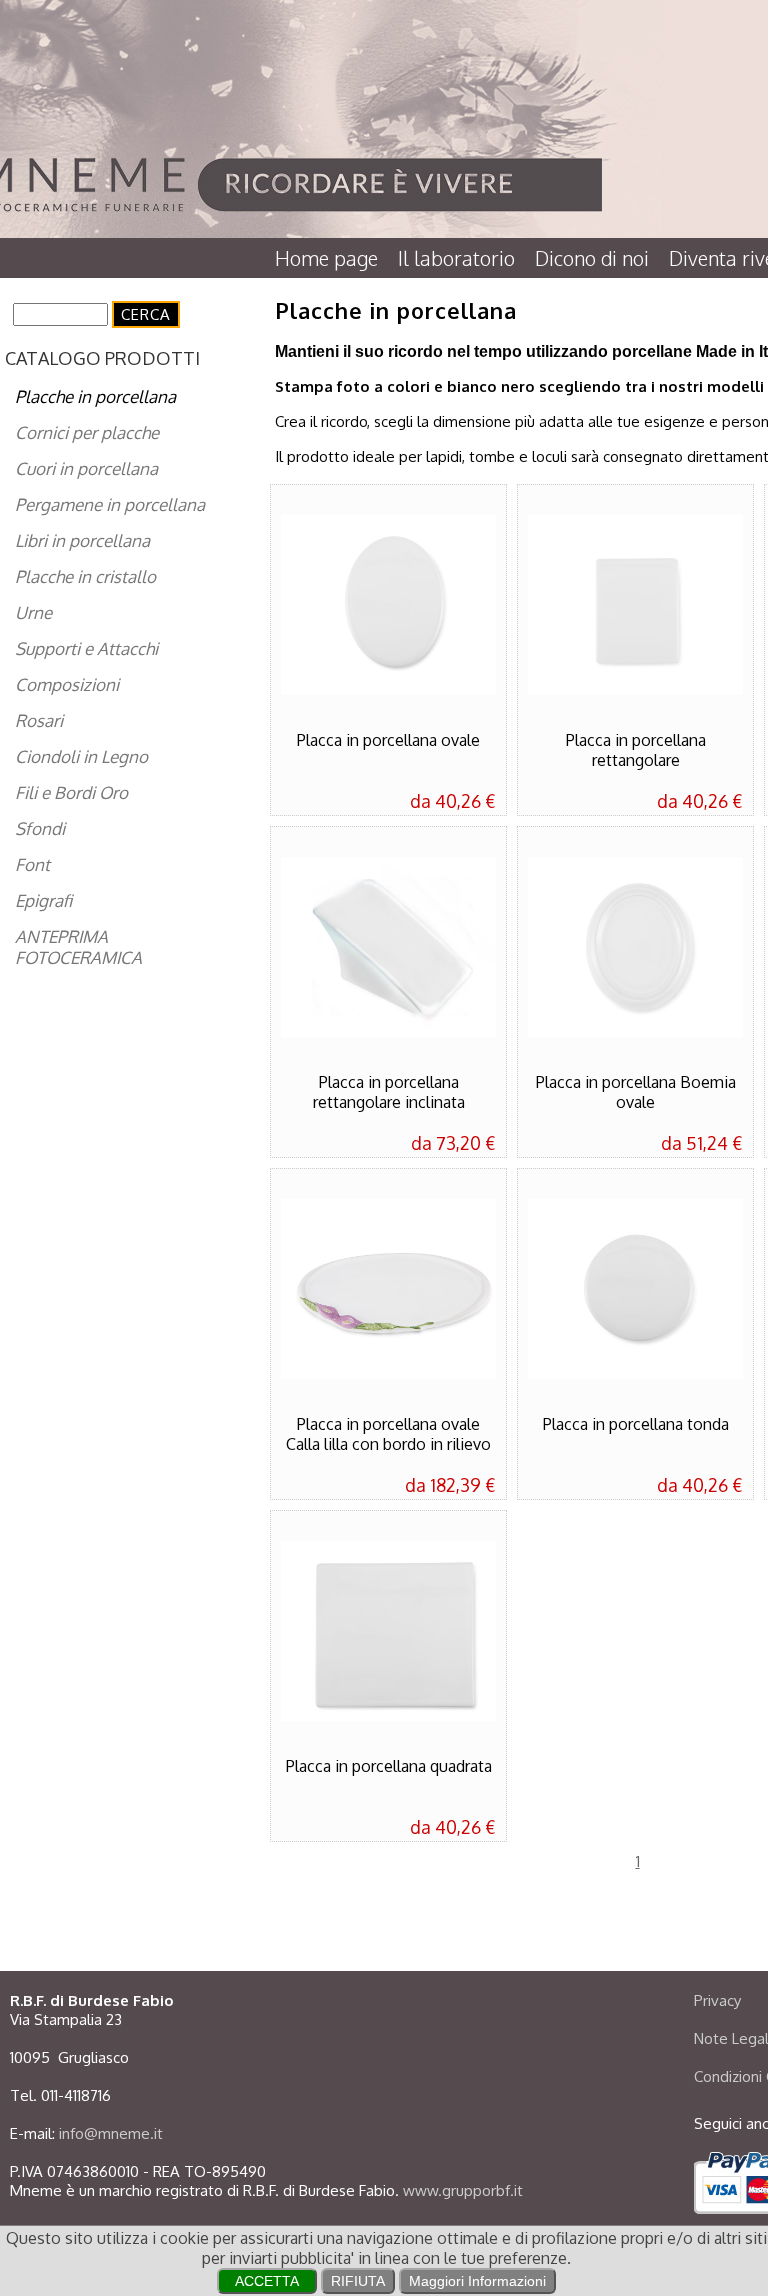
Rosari (39, 720)
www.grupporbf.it (463, 2190)
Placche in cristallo (85, 576)
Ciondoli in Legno (81, 756)
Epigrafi (43, 900)
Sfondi (40, 828)
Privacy (717, 2000)
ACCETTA (267, 2281)
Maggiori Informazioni (477, 2281)
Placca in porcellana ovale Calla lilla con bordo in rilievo (388, 1434)
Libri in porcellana (82, 540)
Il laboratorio (456, 258)
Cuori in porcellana (86, 468)
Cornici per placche (87, 432)
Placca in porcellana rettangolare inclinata (389, 1092)
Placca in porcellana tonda (636, 1424)
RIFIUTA (358, 2281)
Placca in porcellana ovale (388, 740)
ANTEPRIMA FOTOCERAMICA (78, 947)
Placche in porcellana (95, 396)
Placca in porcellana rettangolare (636, 750)
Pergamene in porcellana (110, 504)
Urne (33, 612)
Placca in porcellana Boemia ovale (636, 1092)
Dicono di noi (592, 258)
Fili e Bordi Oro (71, 792)
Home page (326, 258)
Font (32, 864)
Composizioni (67, 684)
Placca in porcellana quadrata (389, 1766)
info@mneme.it (111, 2133)
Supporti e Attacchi (86, 648)
